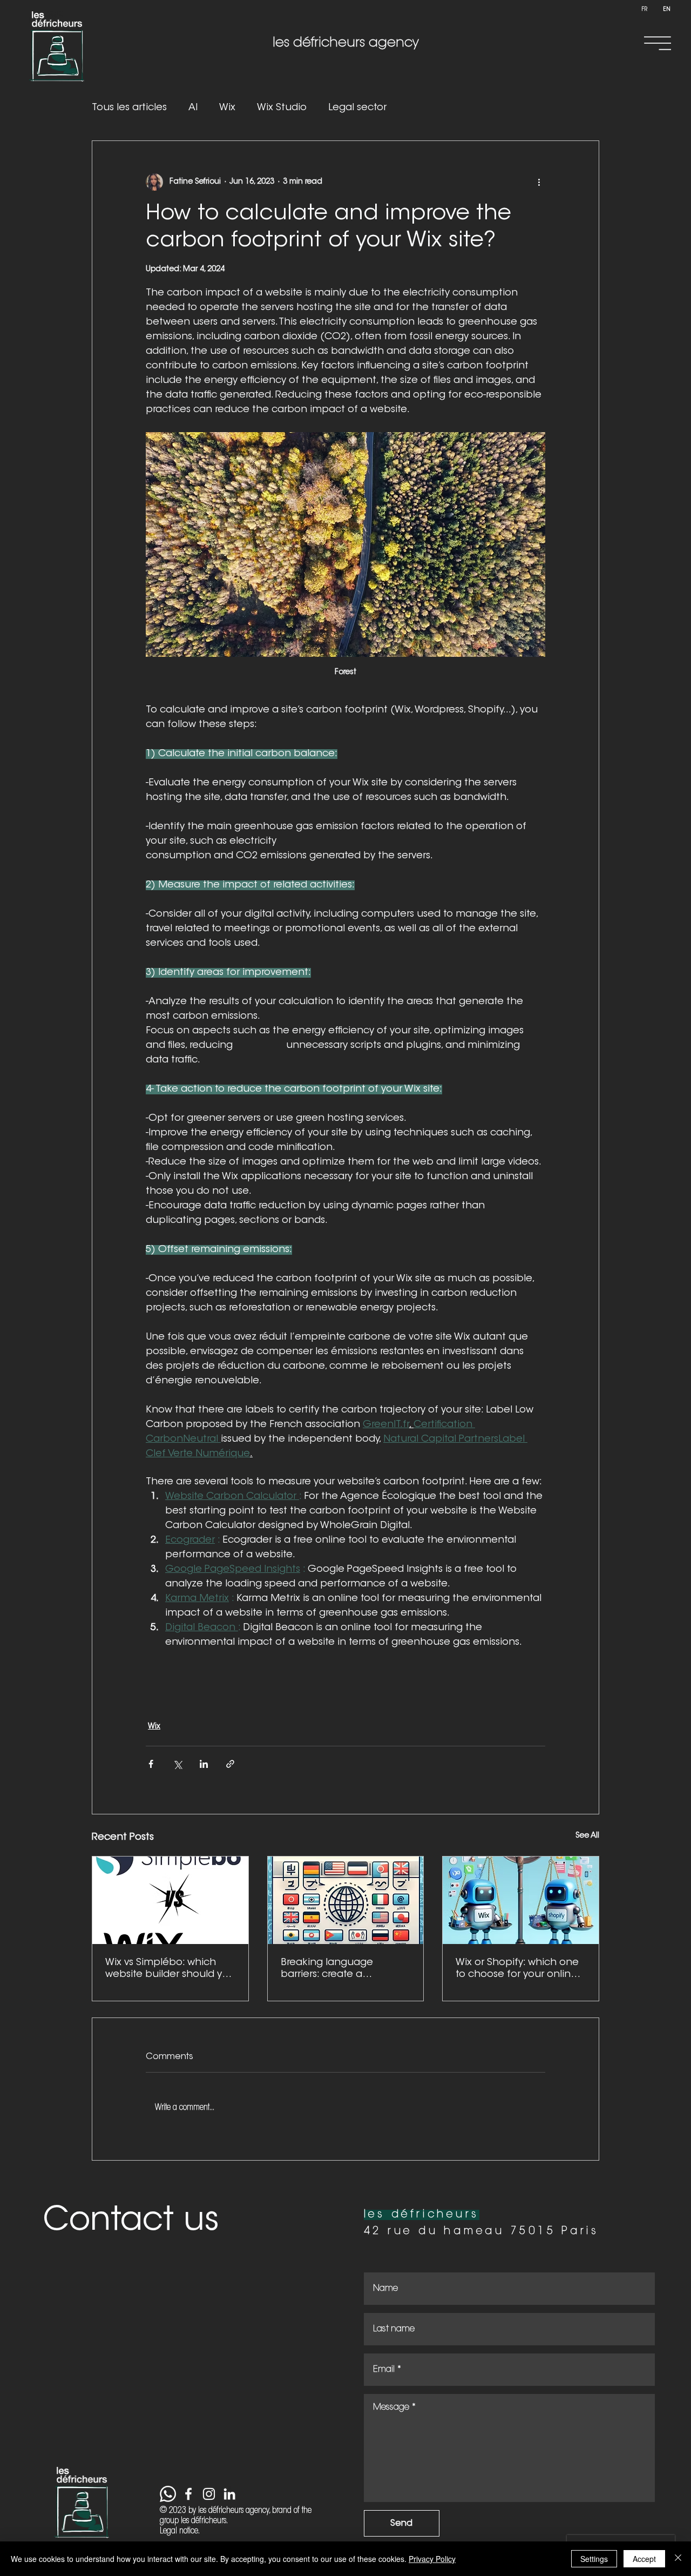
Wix (227, 108)
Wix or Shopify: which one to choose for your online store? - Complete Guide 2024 (517, 1969)
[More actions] (539, 182)
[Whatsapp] (168, 2494)
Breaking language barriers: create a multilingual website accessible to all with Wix (340, 1969)
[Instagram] (209, 2494)
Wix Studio (282, 108)
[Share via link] (230, 1764)
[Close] (678, 2559)
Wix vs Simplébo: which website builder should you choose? (170, 1969)
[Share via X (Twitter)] (177, 1764)
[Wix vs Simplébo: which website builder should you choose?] (170, 1900)
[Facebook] (188, 2494)
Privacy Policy (432, 2559)
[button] (658, 43)
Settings (594, 2559)
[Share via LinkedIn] (204, 1764)
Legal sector (357, 108)
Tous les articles (129, 108)
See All (587, 1836)
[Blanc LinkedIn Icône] (229, 2494)
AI (193, 108)
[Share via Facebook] (151, 1764)
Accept (644, 2559)
